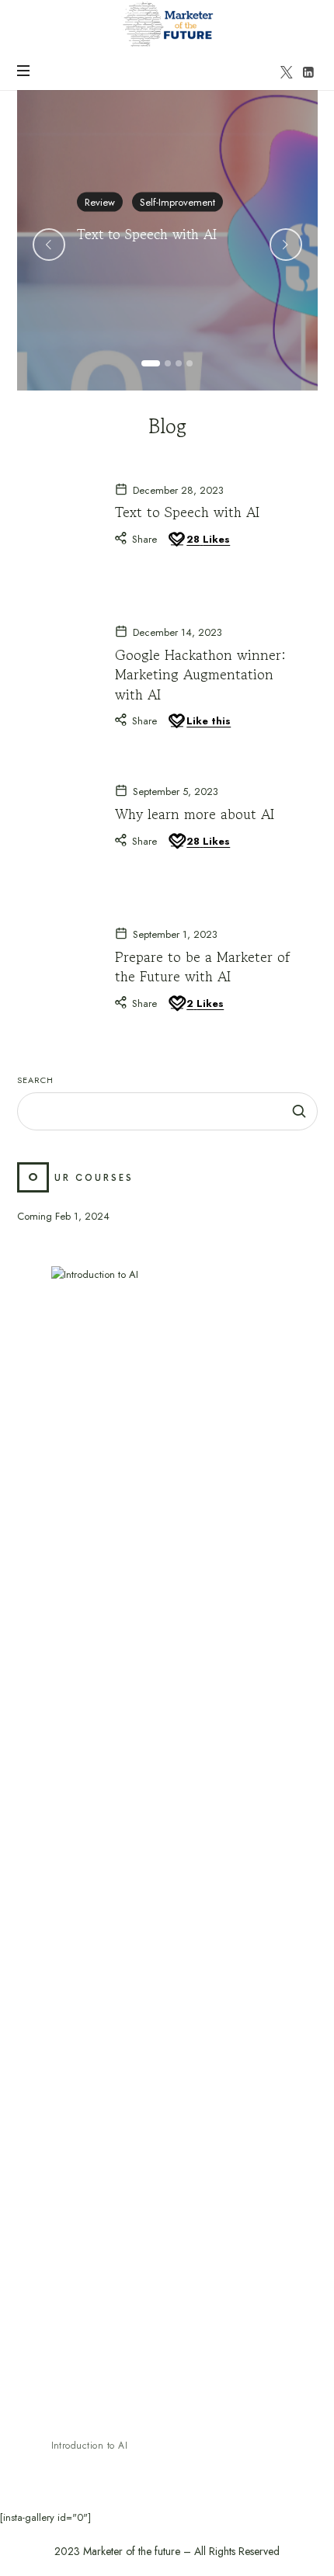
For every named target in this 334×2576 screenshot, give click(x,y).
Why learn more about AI (195, 814)
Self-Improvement (177, 201)
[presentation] (49, 245)
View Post (102, 273)
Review (100, 201)
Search (35, 1080)
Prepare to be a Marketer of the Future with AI (202, 966)
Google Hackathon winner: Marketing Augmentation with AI (200, 674)
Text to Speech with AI (147, 233)
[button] (151, 363)
